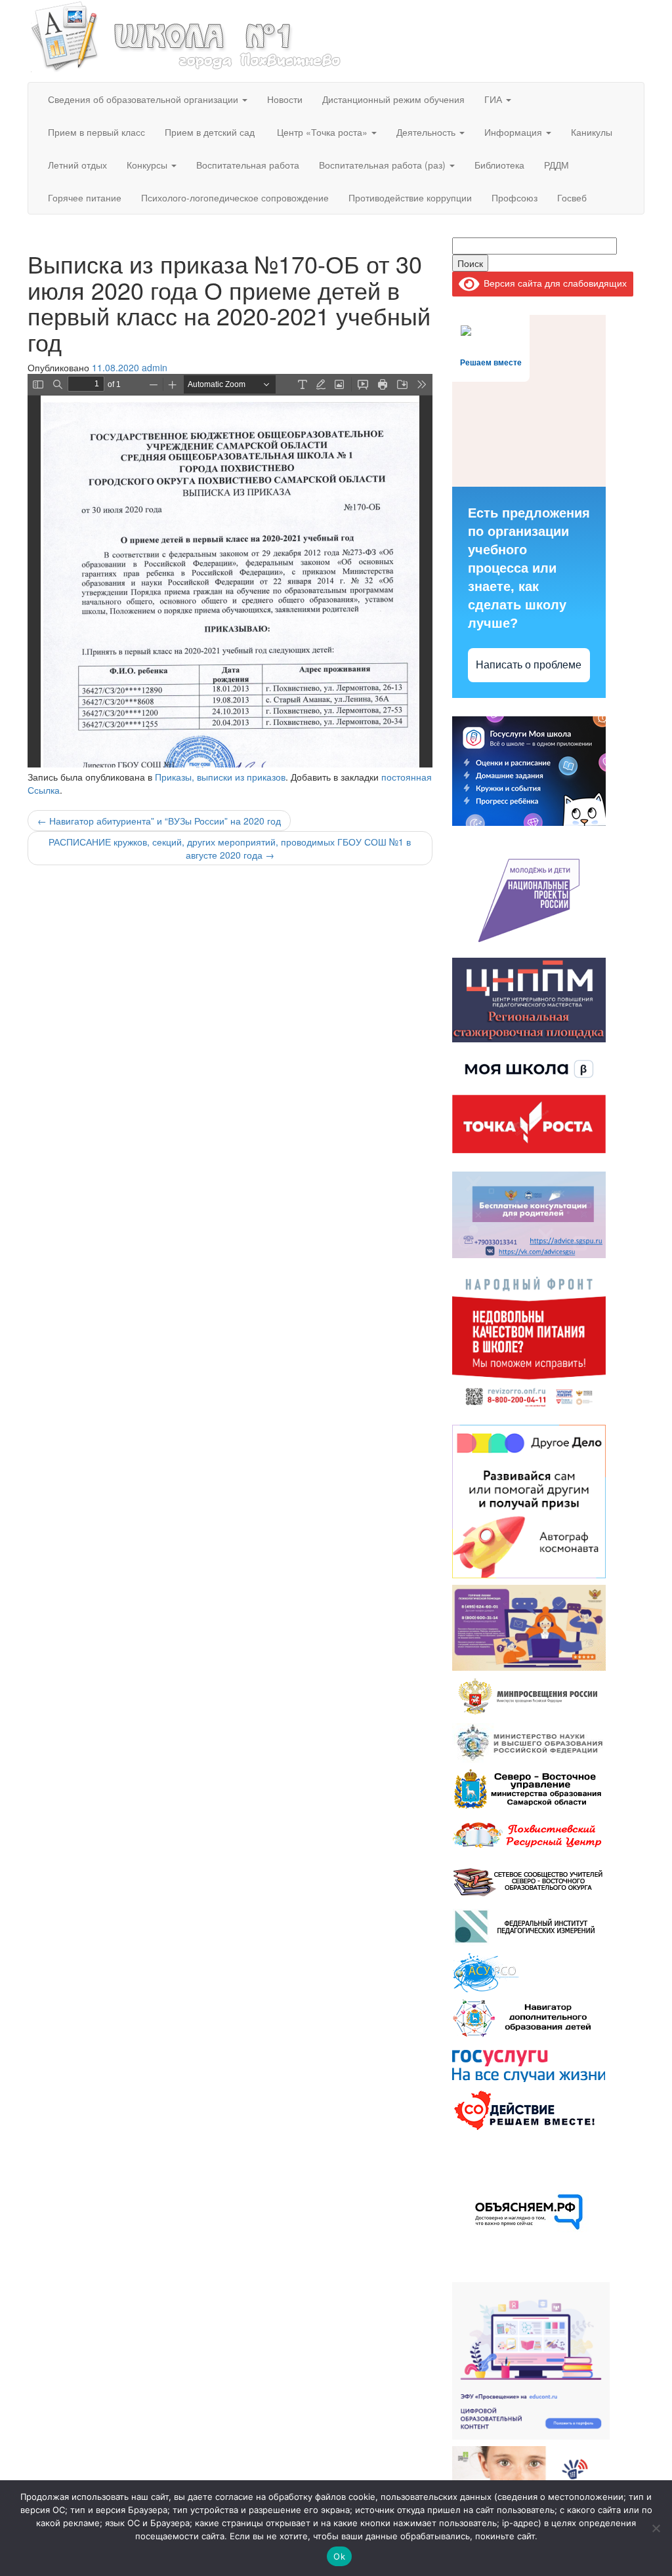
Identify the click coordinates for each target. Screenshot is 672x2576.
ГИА (494, 99)
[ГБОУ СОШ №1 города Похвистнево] (186, 35)
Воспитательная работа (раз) (384, 165)
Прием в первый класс (96, 132)
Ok (339, 2556)
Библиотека (499, 165)
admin (155, 367)
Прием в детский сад (210, 132)
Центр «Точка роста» (322, 132)
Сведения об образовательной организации (144, 99)
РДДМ (556, 165)
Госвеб (572, 197)
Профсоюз (514, 197)
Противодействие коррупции (410, 197)
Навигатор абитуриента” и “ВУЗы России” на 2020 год (159, 821)
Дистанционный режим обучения (393, 99)
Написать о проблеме (529, 665)
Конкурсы (148, 165)
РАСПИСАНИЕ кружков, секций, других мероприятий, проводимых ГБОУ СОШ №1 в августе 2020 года (230, 848)
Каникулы (592, 132)
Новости (285, 99)
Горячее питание (85, 197)
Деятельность (427, 132)
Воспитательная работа (248, 165)
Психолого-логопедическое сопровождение (235, 197)
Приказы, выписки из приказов (220, 777)
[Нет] (656, 2528)
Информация (514, 132)
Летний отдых (77, 165)
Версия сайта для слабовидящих (553, 283)
